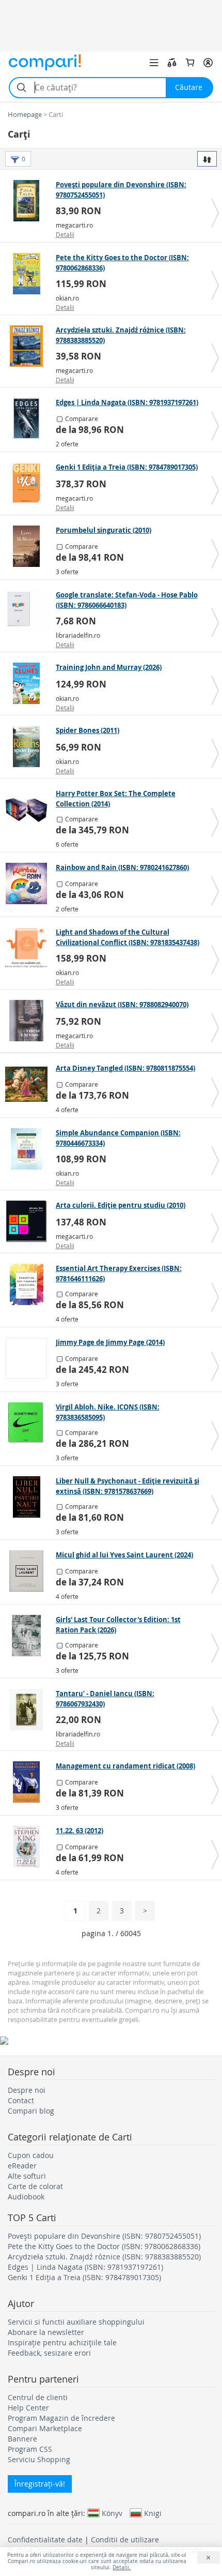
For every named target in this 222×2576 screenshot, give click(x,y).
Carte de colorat (35, 2186)
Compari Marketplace (45, 2428)
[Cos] (190, 63)
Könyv (112, 2513)
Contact (21, 2100)
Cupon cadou (31, 2155)
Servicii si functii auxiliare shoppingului (76, 2322)
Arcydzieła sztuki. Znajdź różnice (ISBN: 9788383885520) (104, 2257)
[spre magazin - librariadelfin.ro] (29, 611)
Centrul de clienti (38, 2397)
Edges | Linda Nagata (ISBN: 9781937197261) (85, 2267)
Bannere (22, 2439)
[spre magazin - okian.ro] (29, 274)
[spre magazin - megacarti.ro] (29, 201)
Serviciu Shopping (39, 2459)
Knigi (153, 2513)
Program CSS (30, 2449)
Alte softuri (27, 2176)
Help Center (28, 2408)
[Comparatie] (172, 63)
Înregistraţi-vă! (40, 2484)
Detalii (65, 234)
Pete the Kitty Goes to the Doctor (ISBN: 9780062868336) (104, 2246)
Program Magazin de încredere (61, 2418)
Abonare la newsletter (46, 2332)
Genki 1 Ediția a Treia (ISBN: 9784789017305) (84, 2277)
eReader (22, 2166)
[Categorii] (154, 63)
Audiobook (26, 2197)
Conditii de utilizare (125, 2540)
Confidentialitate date (45, 2540)
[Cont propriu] (208, 63)
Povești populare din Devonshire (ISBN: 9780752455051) (104, 2236)
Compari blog (31, 2111)
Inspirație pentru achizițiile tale (62, 2342)
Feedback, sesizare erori (49, 2353)
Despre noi (27, 2090)
